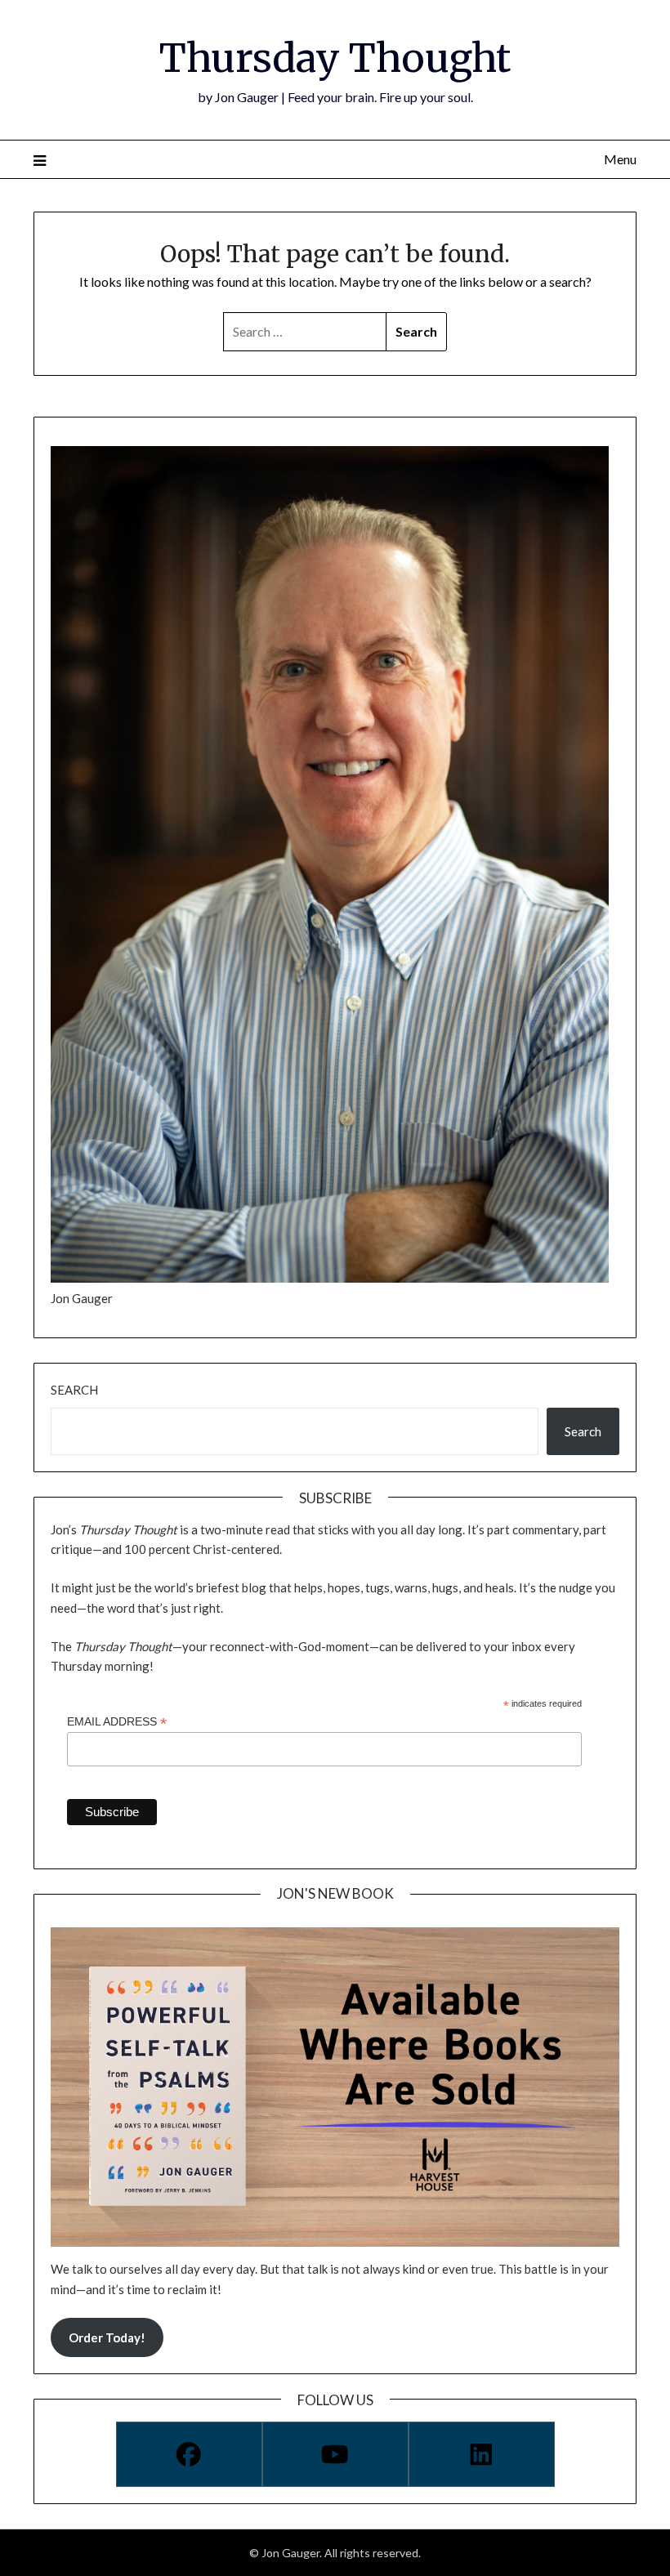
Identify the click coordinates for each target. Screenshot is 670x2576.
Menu (620, 159)
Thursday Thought (335, 58)
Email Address (117, 1722)
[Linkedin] (482, 2454)
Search (74, 1390)
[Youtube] (335, 2454)
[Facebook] (189, 2454)
